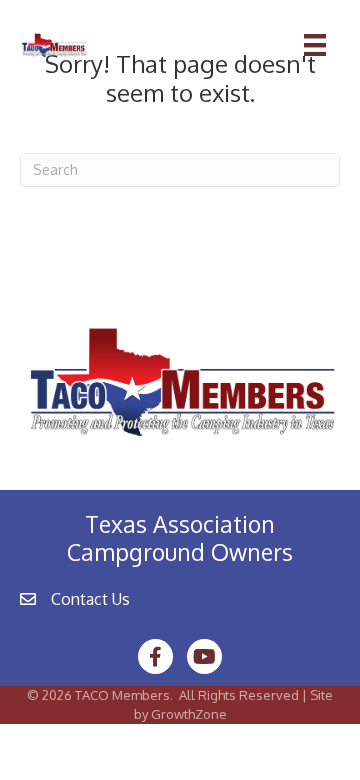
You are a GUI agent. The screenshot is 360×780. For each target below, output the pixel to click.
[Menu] (315, 45)
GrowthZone (189, 714)
